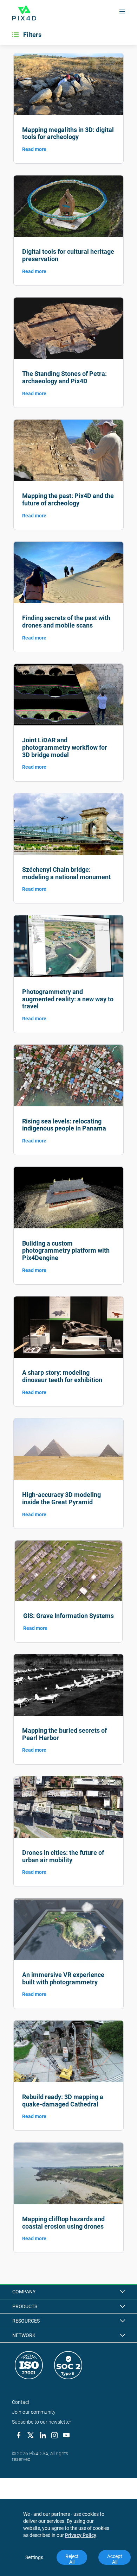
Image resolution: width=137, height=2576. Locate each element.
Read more (34, 149)
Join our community (34, 2412)
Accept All (115, 2559)
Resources (26, 2321)
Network (24, 2335)
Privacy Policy (81, 2535)
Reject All (73, 2559)
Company (24, 2292)
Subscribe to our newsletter (42, 2422)
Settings (34, 2557)
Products (25, 2306)
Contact (21, 2402)
